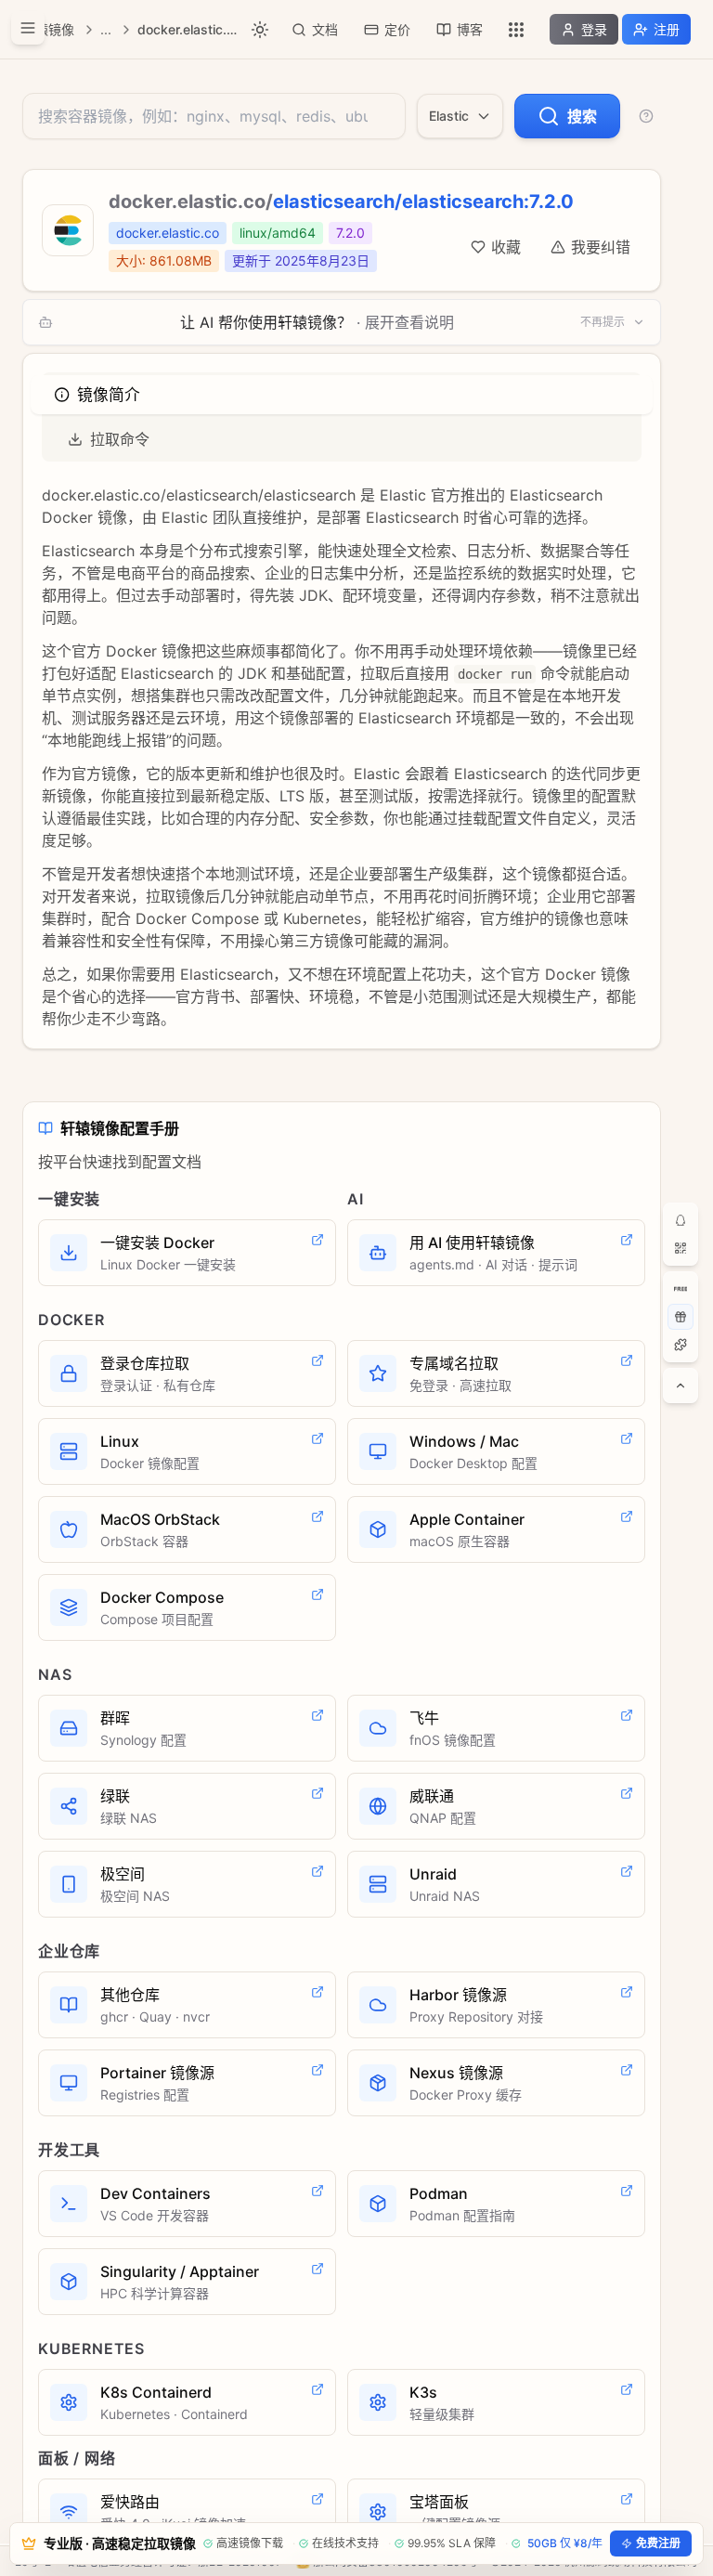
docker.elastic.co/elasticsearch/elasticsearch (188, 29)
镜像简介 (108, 395)
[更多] (516, 30)
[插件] (681, 1345)
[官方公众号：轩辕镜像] (681, 1248)
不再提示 (603, 322)
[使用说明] (646, 116)
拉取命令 (120, 439)
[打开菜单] (28, 28)
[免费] (681, 1289)
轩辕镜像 (48, 29)
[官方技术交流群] (681, 1220)
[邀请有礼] (681, 1317)
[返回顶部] (681, 1386)
